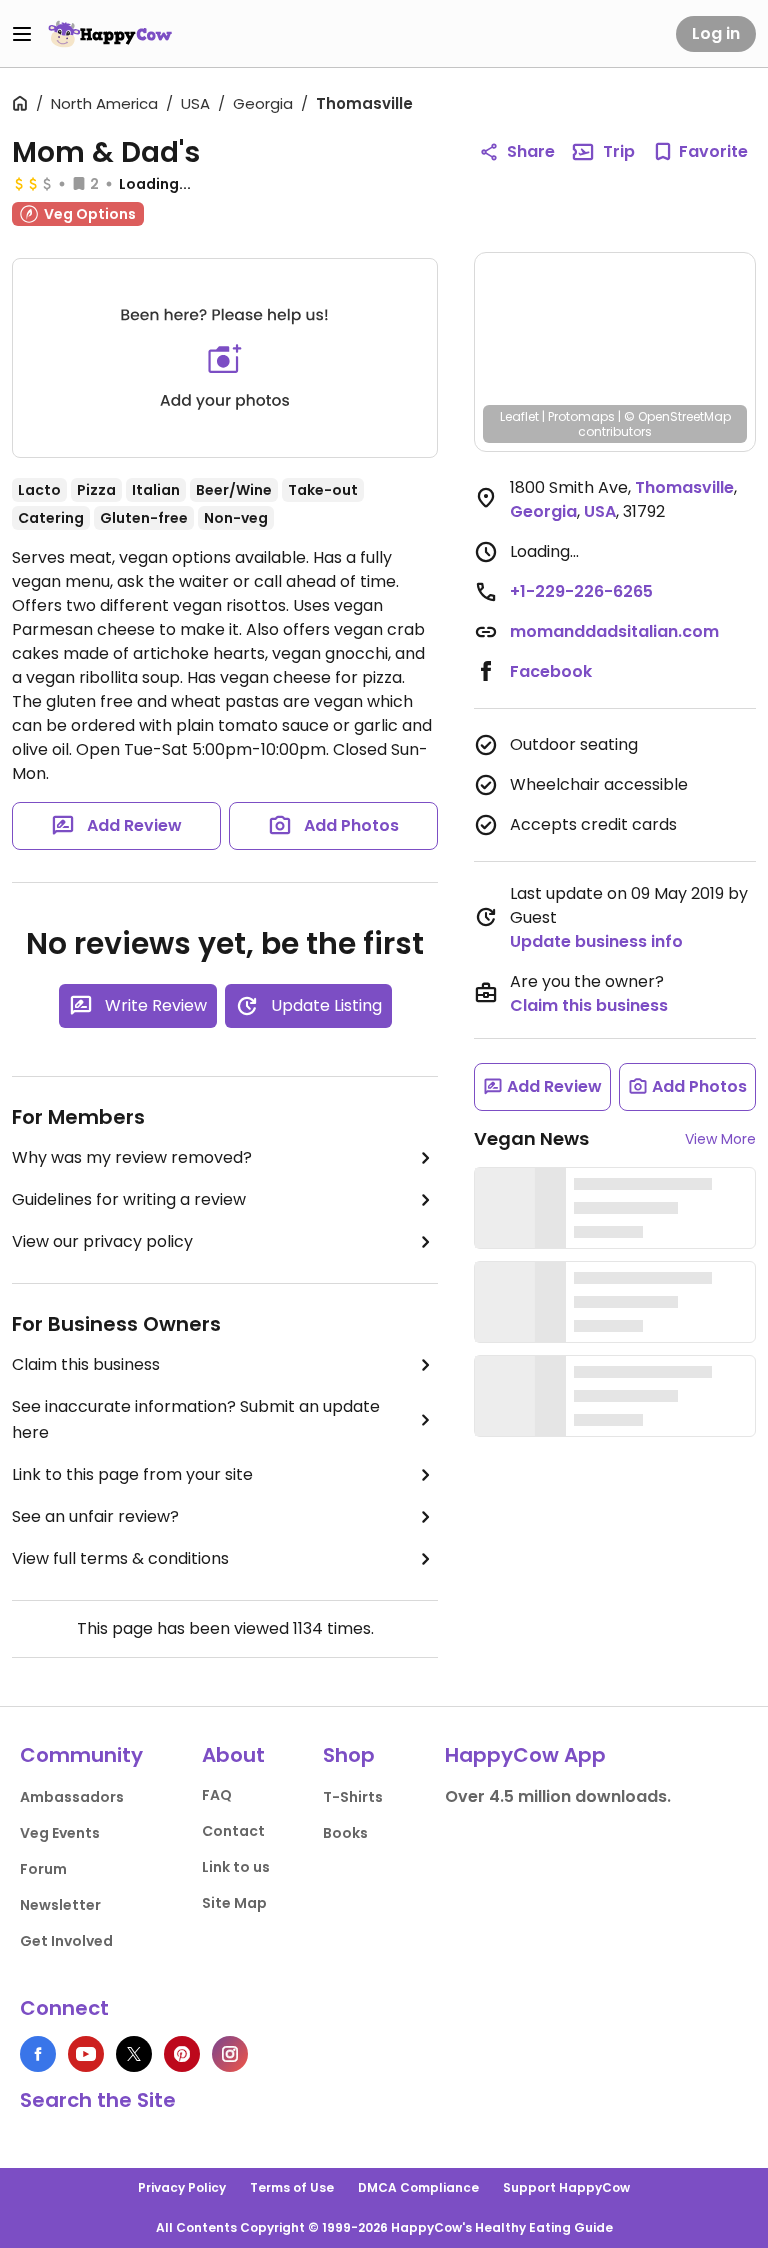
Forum (43, 1869)
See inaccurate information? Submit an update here (196, 1419)
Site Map (234, 1903)
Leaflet (519, 416)
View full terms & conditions (120, 1558)
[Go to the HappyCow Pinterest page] (182, 2054)
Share (531, 151)
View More (720, 1139)
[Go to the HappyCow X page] (134, 2054)
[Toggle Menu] (22, 34)
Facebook (551, 671)
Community (81, 1755)
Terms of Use (292, 2187)
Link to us (236, 1867)
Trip (619, 151)
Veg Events (60, 1833)
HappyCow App (525, 1755)
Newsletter (60, 1905)
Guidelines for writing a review (129, 1199)
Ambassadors (72, 1797)
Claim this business (86, 1364)
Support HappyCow (566, 2187)
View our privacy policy (102, 1241)
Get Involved (66, 1941)
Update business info (596, 941)
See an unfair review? (95, 1516)
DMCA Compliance (418, 2187)
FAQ (217, 1795)
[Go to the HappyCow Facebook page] (38, 2054)
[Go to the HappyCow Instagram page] (230, 2054)
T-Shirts (353, 1797)
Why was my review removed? (132, 1157)
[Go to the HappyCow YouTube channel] (86, 2054)
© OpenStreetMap (677, 416)
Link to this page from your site (132, 1474)
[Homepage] (110, 34)
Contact (233, 1831)
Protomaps (581, 416)
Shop (349, 1755)
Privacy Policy (182, 2187)
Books (345, 1833)
